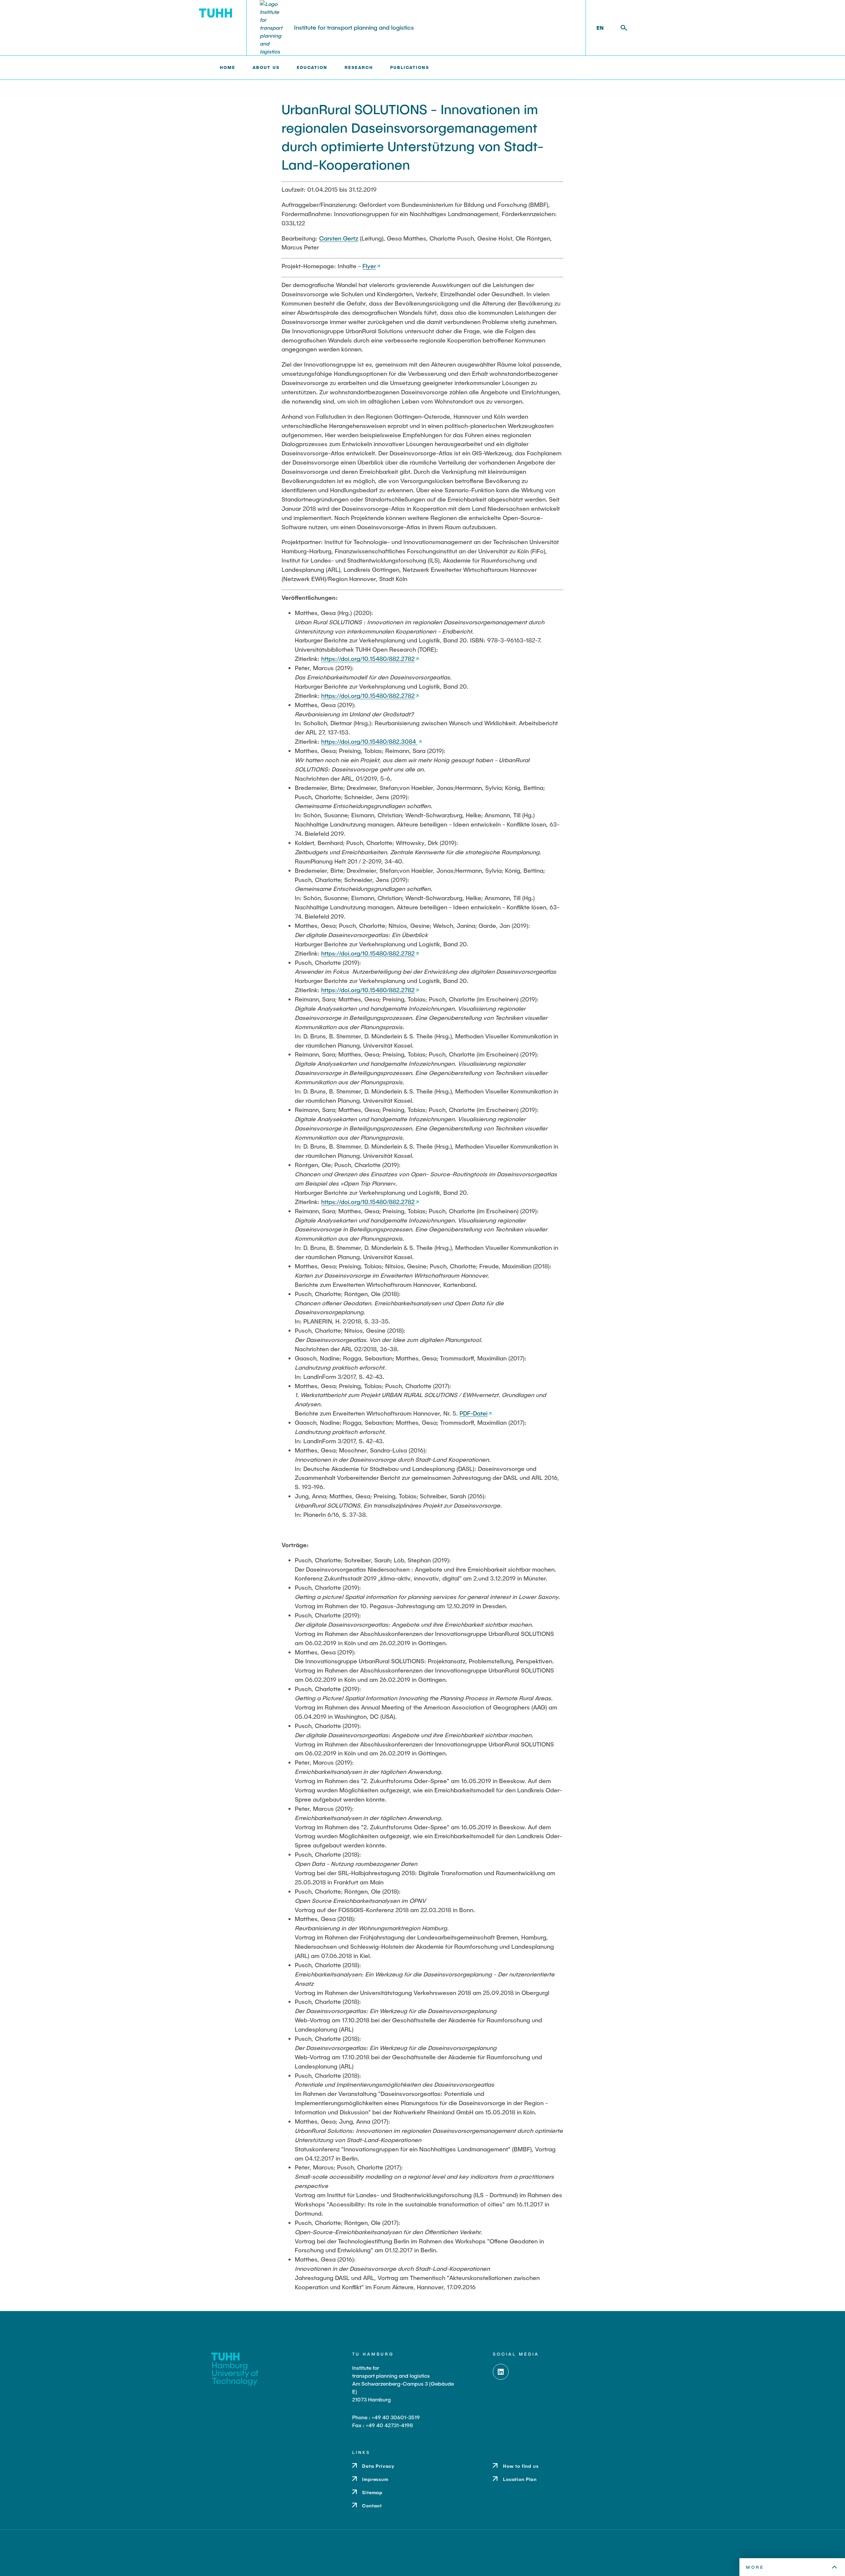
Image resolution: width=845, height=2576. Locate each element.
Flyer (369, 266)
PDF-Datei (473, 1413)
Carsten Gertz (339, 238)
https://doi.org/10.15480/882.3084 (369, 741)
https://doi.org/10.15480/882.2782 (368, 659)
